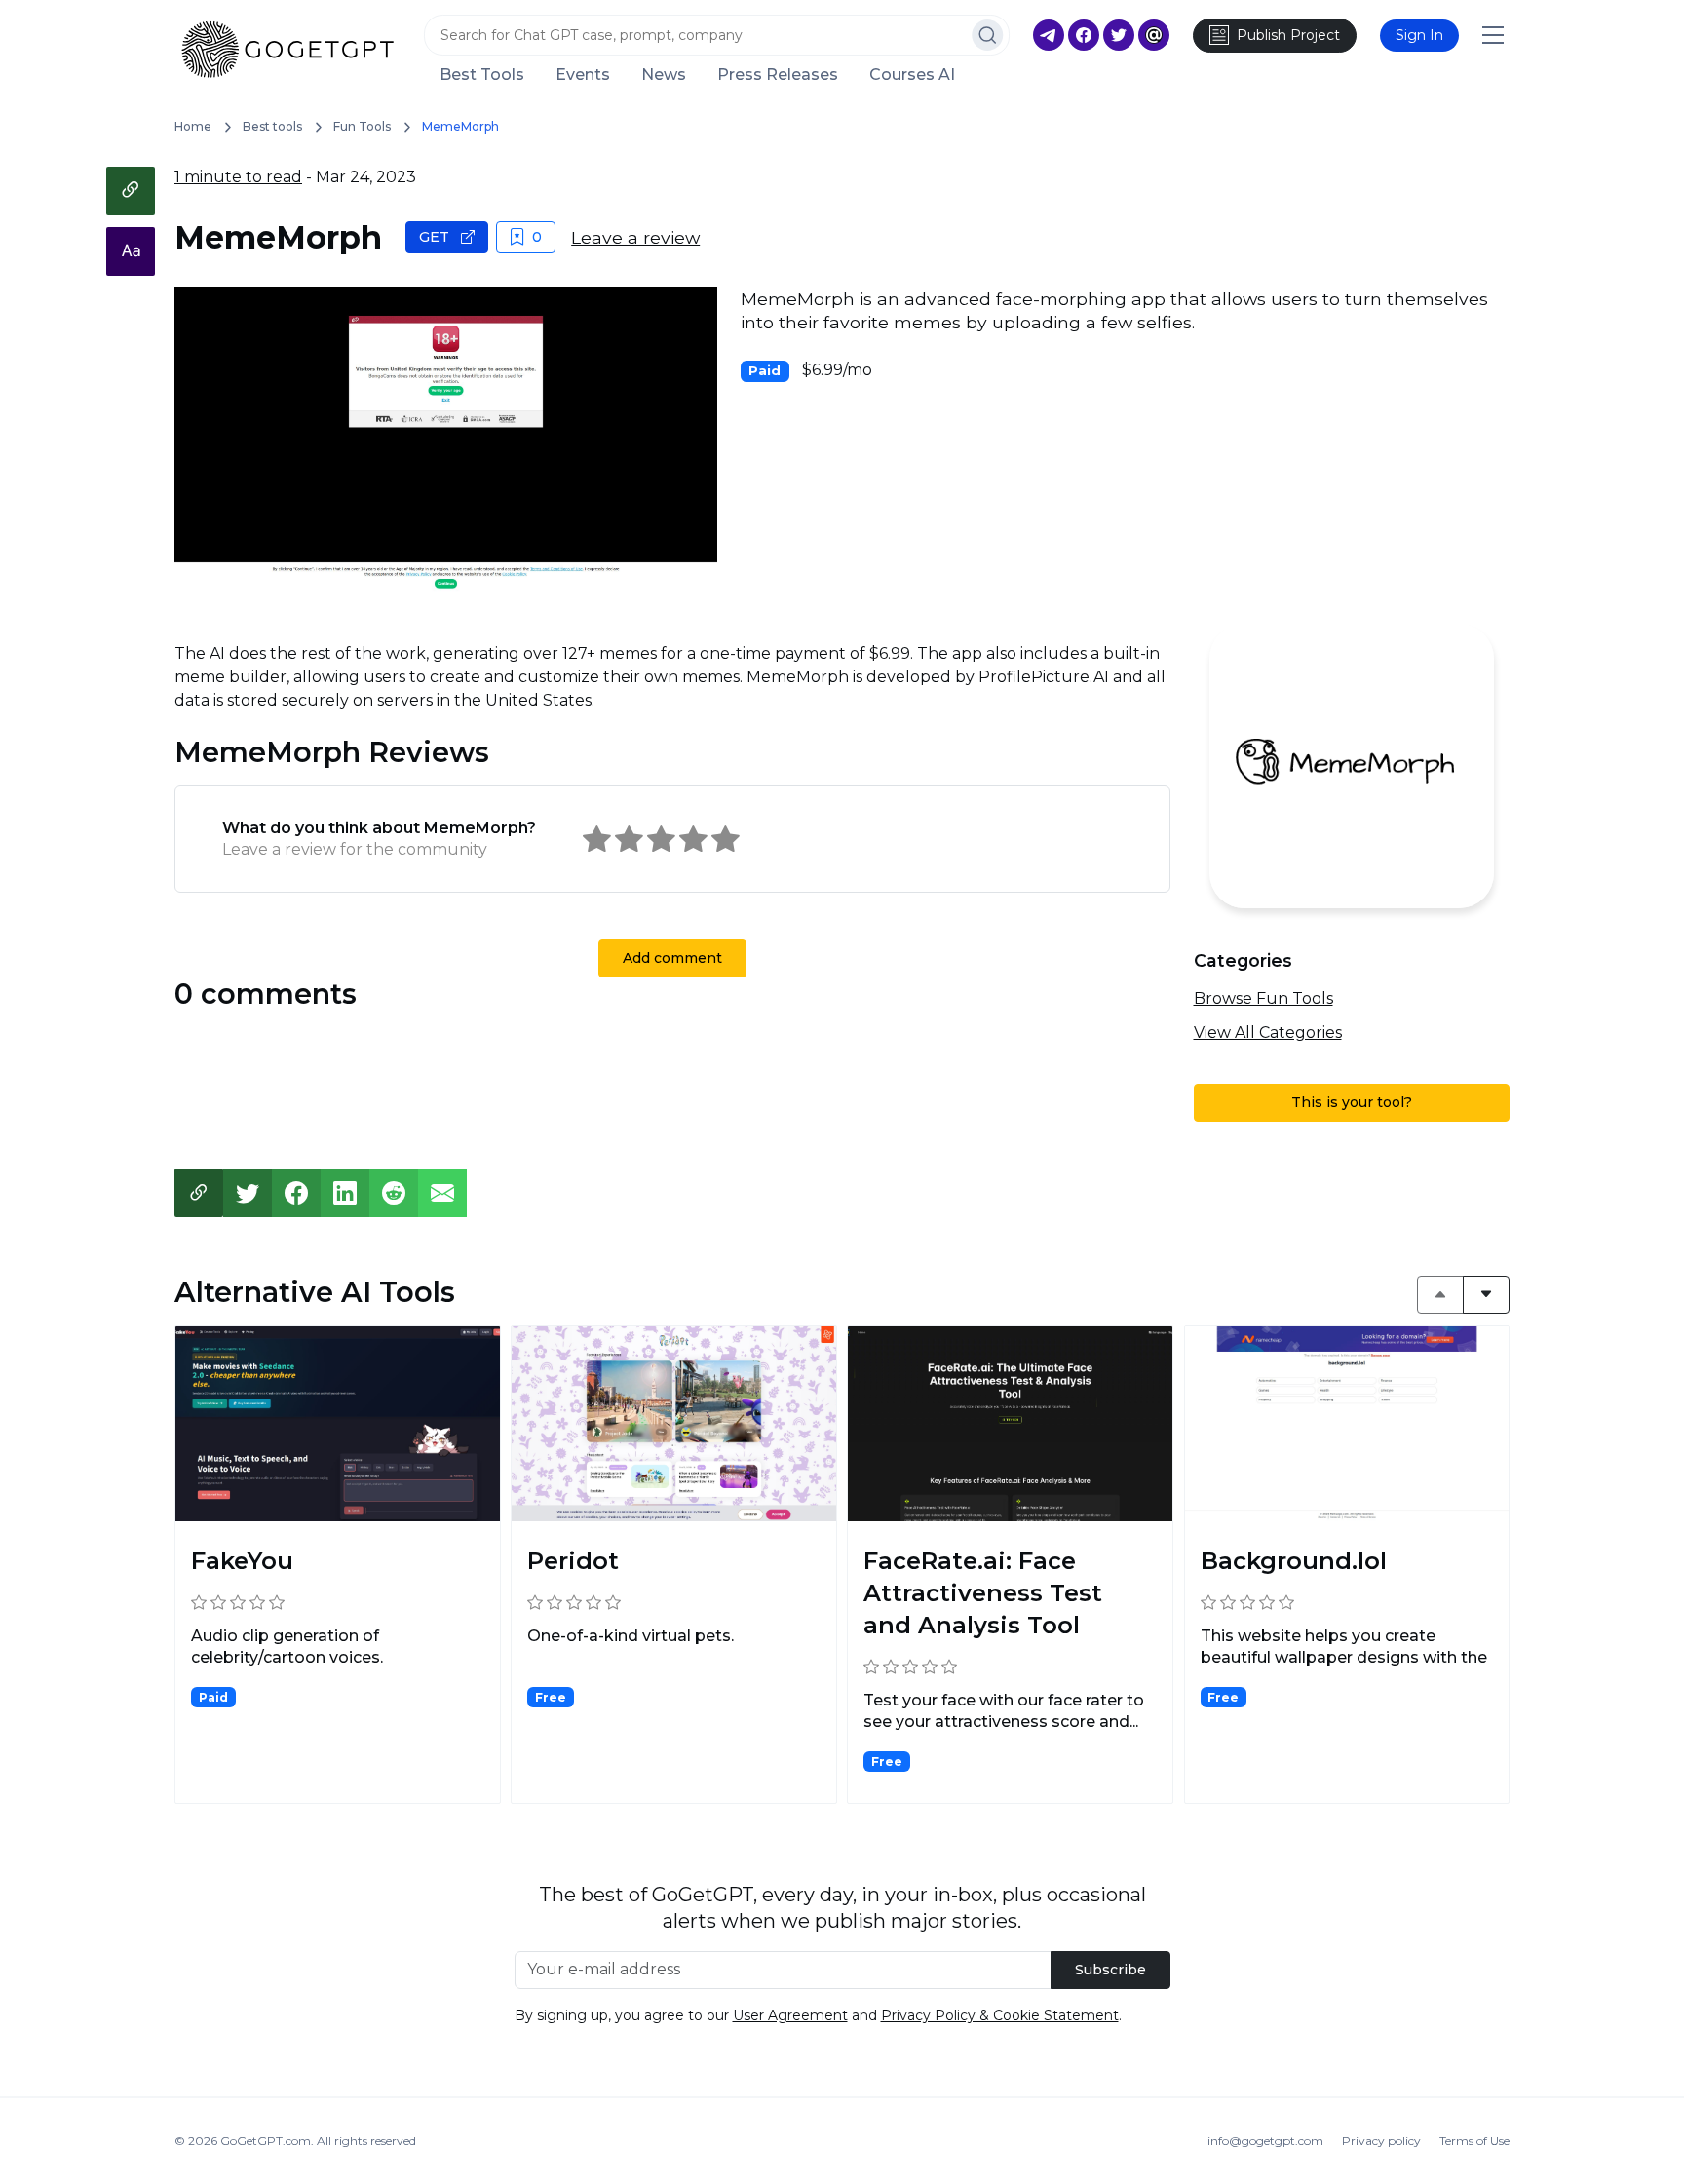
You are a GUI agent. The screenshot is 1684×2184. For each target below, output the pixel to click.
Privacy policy (1381, 2141)
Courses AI (912, 75)
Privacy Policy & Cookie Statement (1000, 2015)
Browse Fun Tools (1263, 998)
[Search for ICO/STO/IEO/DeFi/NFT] (988, 35)
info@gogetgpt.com (1265, 2141)
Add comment (672, 958)
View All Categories (1268, 1033)
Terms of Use (1474, 2141)
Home (193, 126)
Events (583, 75)
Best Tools (482, 75)
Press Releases (778, 75)
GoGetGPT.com (266, 2141)
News (664, 75)
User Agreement (790, 2015)
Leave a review (635, 237)
